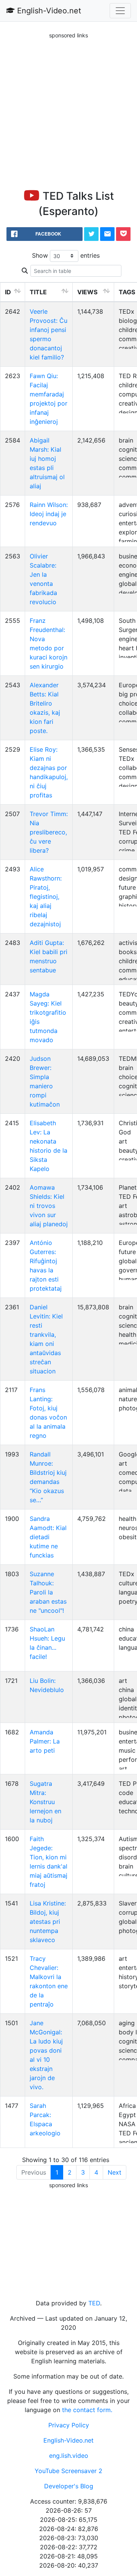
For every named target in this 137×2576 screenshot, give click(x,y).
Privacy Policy (69, 2425)
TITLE (38, 292)
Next (115, 2172)
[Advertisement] (68, 108)
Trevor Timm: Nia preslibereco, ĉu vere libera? (49, 832)
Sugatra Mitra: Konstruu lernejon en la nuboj (45, 1802)
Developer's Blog (69, 2486)
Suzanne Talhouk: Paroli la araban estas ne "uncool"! (48, 1592)
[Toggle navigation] (120, 11)
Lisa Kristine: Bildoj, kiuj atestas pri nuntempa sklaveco (48, 1922)
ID (8, 292)
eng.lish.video (69, 2456)
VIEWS (87, 292)
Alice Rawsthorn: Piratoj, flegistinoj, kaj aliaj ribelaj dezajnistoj (46, 897)
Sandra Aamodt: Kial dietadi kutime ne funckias (48, 1537)
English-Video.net (48, 11)
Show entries (66, 255)
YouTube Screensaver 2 (68, 2471)
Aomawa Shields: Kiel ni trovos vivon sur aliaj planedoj (49, 1206)
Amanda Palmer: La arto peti (45, 1741)
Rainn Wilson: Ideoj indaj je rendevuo (49, 514)
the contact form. (87, 2410)
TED (94, 2303)
